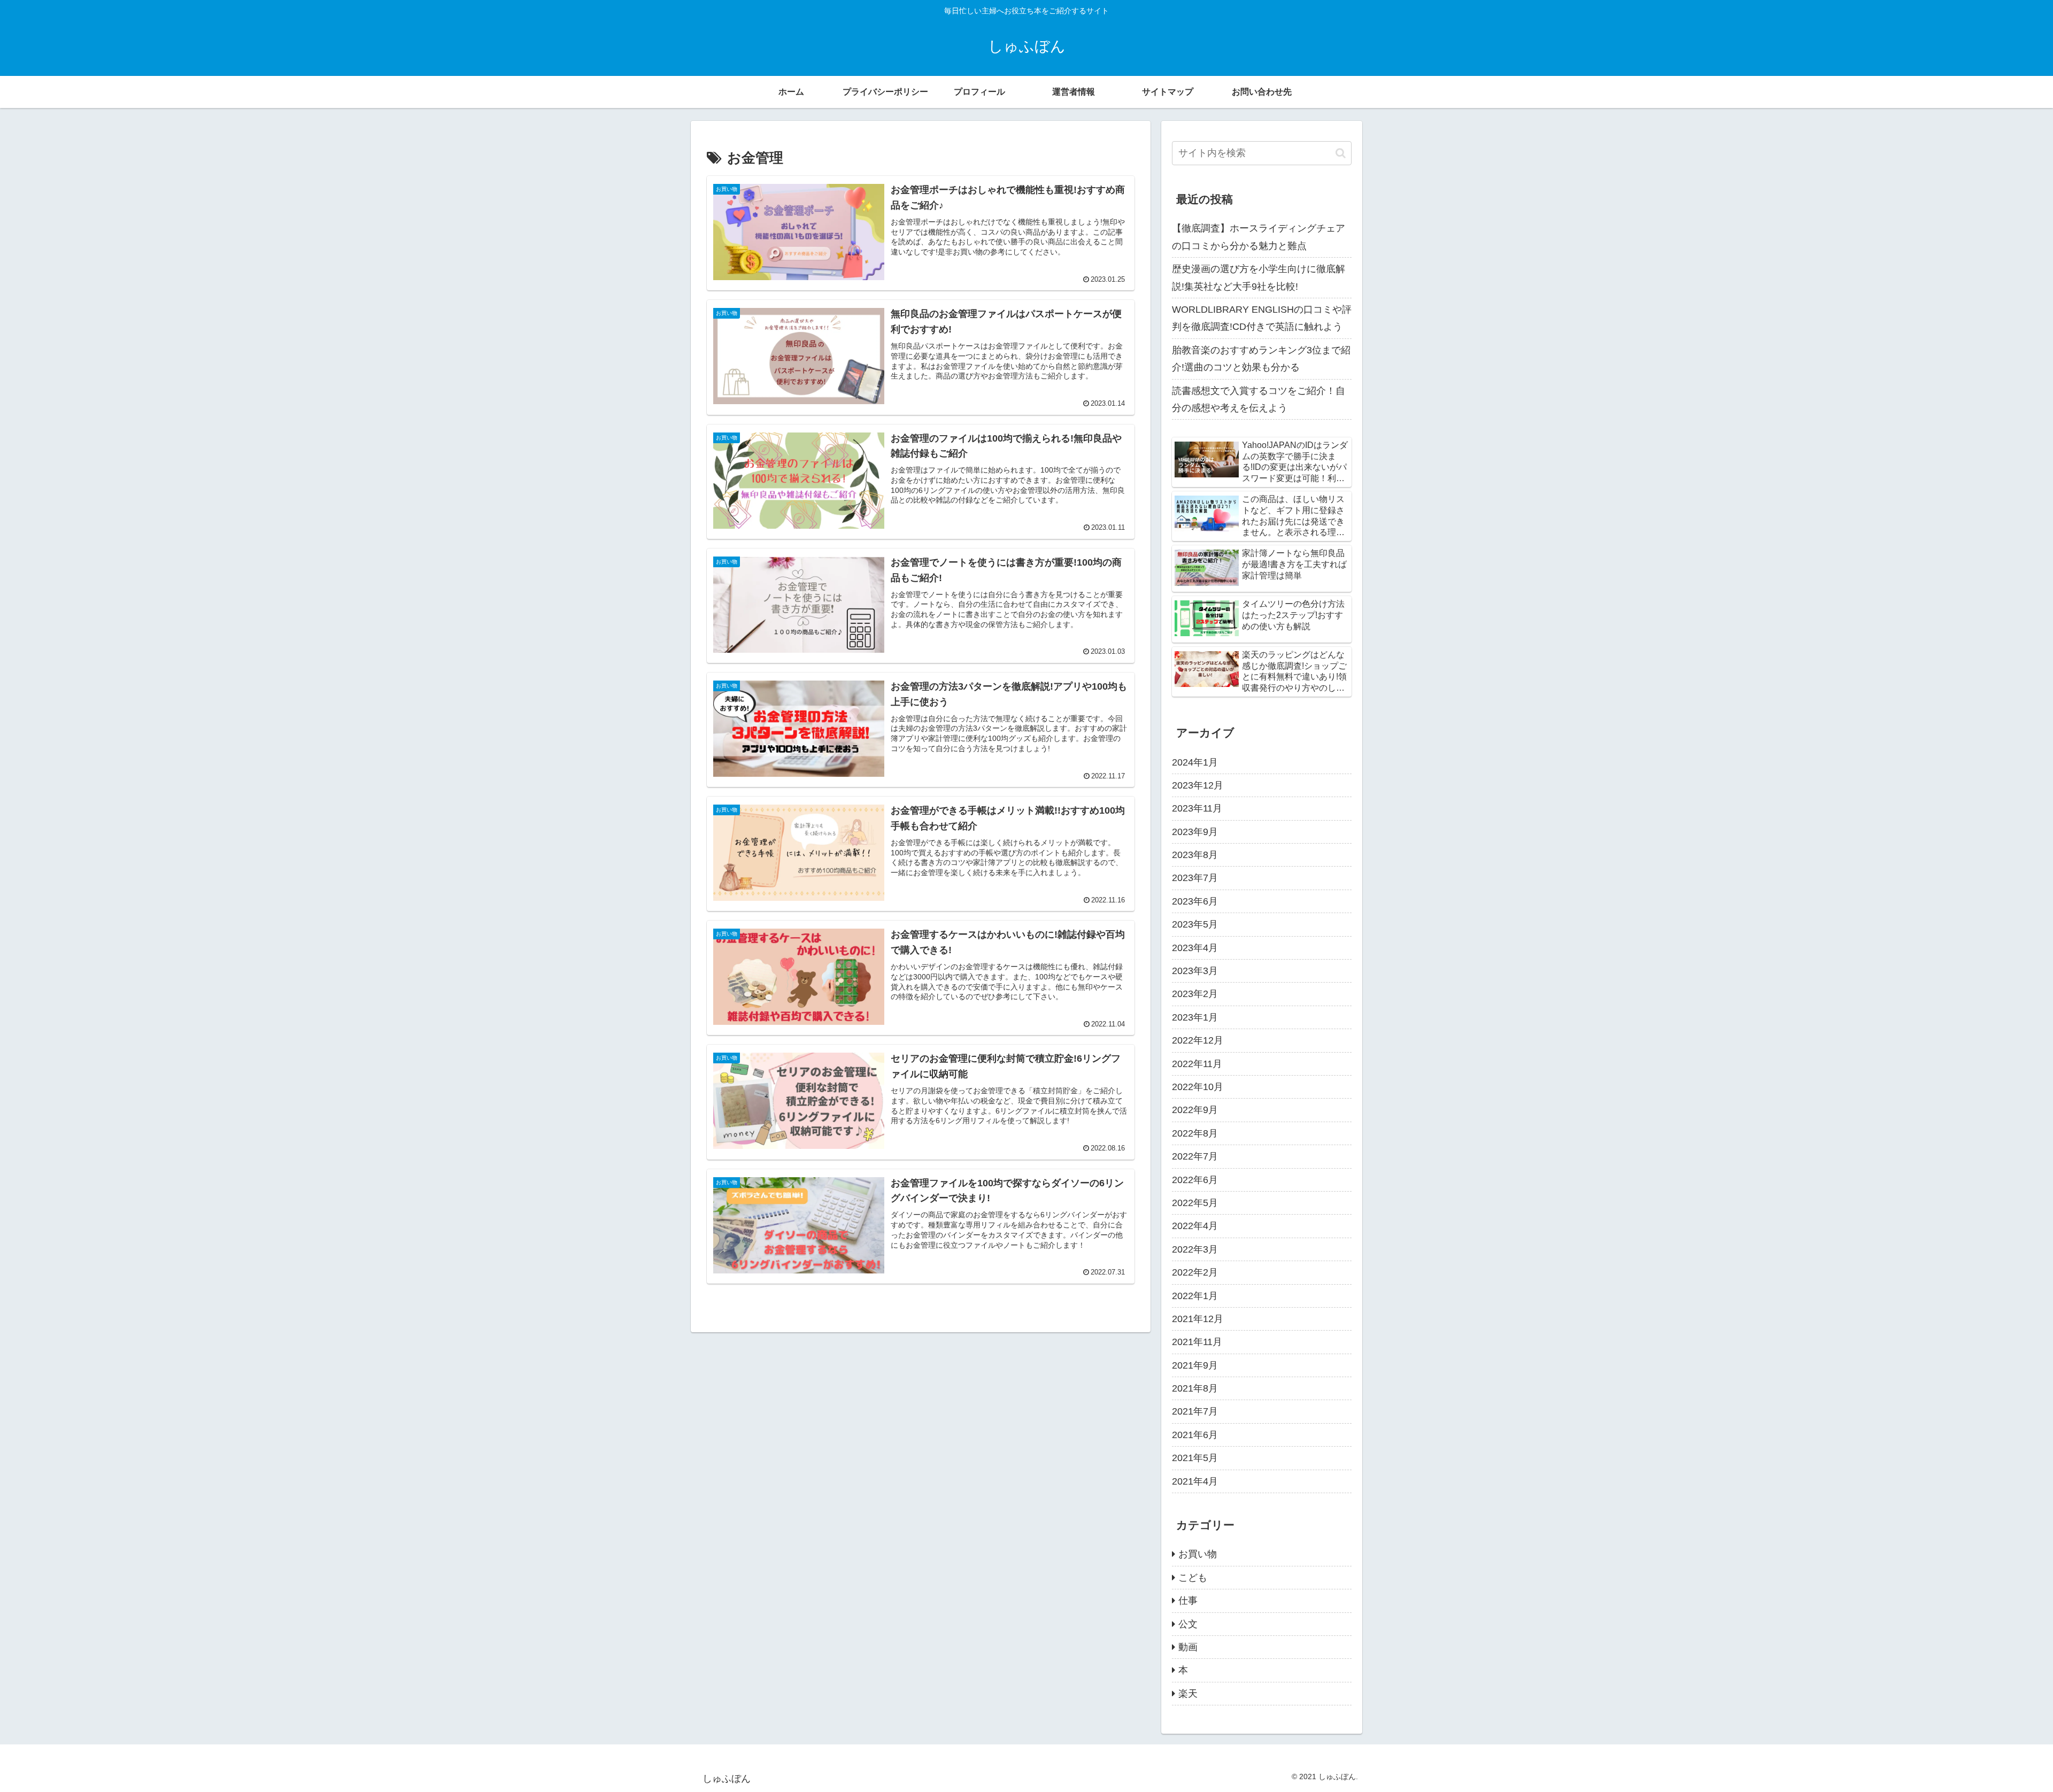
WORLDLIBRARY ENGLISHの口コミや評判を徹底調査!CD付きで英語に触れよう (1262, 318)
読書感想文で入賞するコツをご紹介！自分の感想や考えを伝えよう (1259, 399)
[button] (1341, 153)
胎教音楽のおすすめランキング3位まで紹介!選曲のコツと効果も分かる (1261, 359)
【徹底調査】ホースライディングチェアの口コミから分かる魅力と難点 (1259, 237)
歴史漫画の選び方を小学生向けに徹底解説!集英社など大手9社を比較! (1259, 277)
